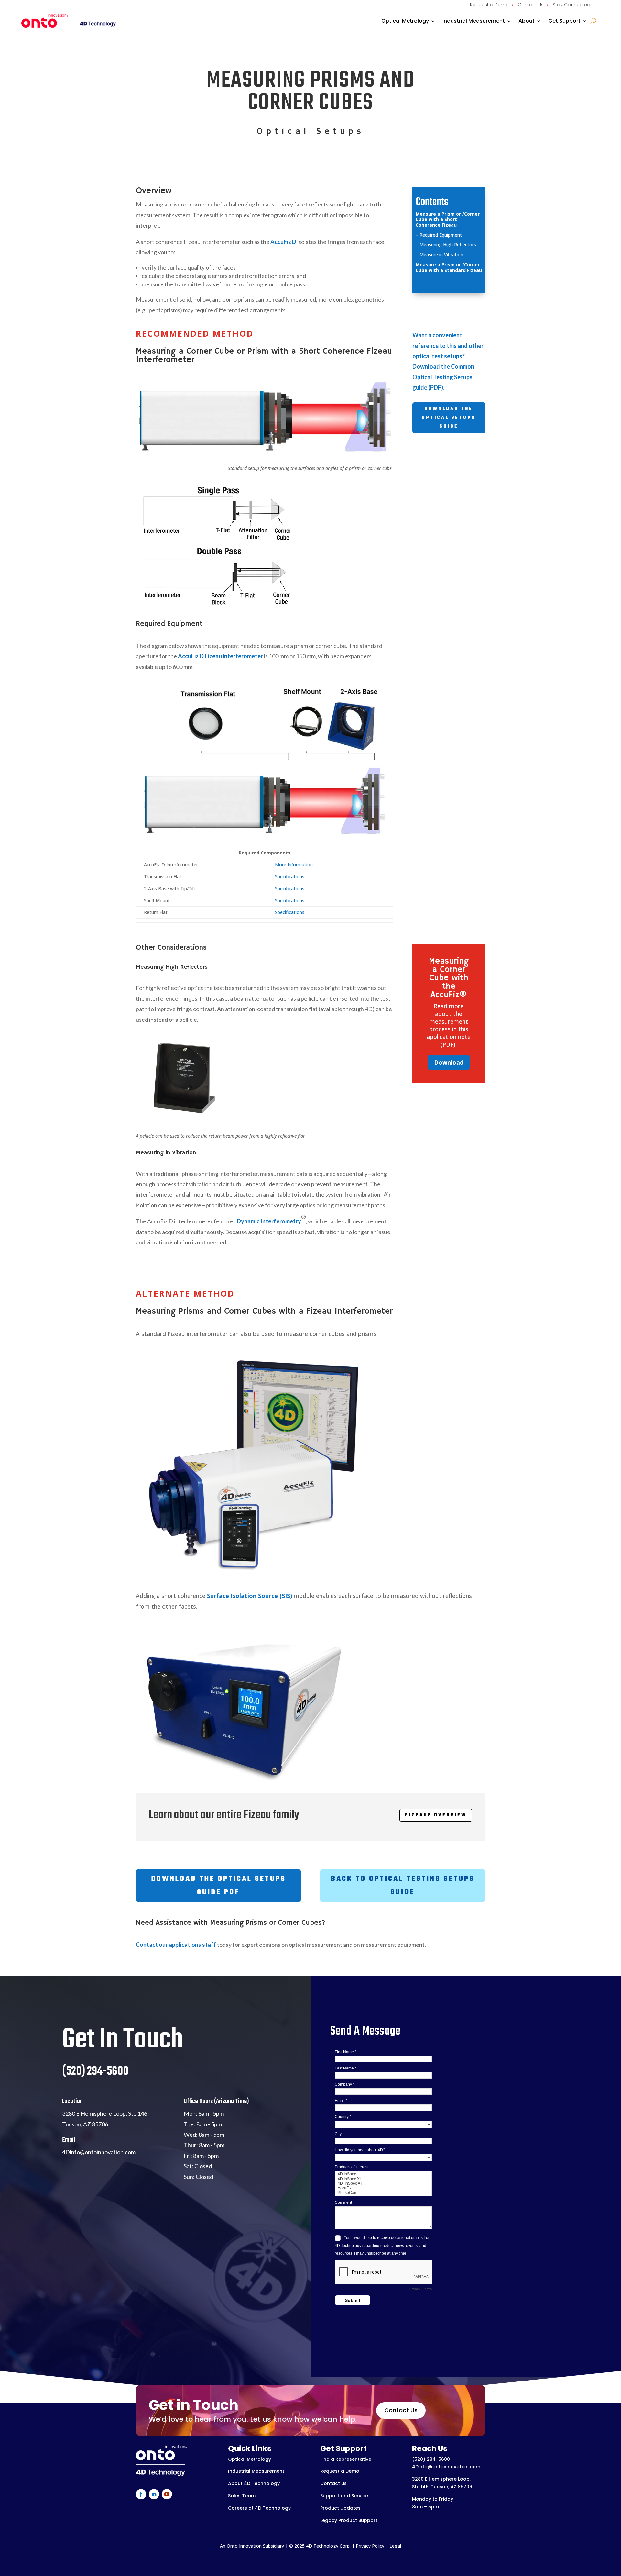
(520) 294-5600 (431, 2459)
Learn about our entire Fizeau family (224, 1815)
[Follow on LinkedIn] (154, 2494)
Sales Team (242, 2496)
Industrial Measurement (474, 21)
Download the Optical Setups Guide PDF (218, 1885)
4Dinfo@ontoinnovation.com (446, 2467)
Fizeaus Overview (436, 1815)
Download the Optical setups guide (449, 418)
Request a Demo (489, 5)
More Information (294, 865)
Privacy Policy (370, 2546)
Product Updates (340, 2508)
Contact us (333, 2483)
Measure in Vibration (441, 255)
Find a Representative (346, 2459)
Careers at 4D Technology (259, 2508)
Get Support (564, 21)
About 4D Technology (254, 2483)
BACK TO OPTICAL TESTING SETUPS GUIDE (403, 1885)
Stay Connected (572, 5)
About (527, 21)
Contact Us (531, 5)
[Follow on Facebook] (141, 2494)
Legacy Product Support (349, 2520)
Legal (395, 2546)
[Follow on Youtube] (167, 2494)
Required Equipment (441, 235)
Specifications (290, 877)
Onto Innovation (244, 2546)
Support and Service (344, 2496)
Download (449, 1062)
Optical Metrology (405, 21)
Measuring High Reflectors (448, 245)
